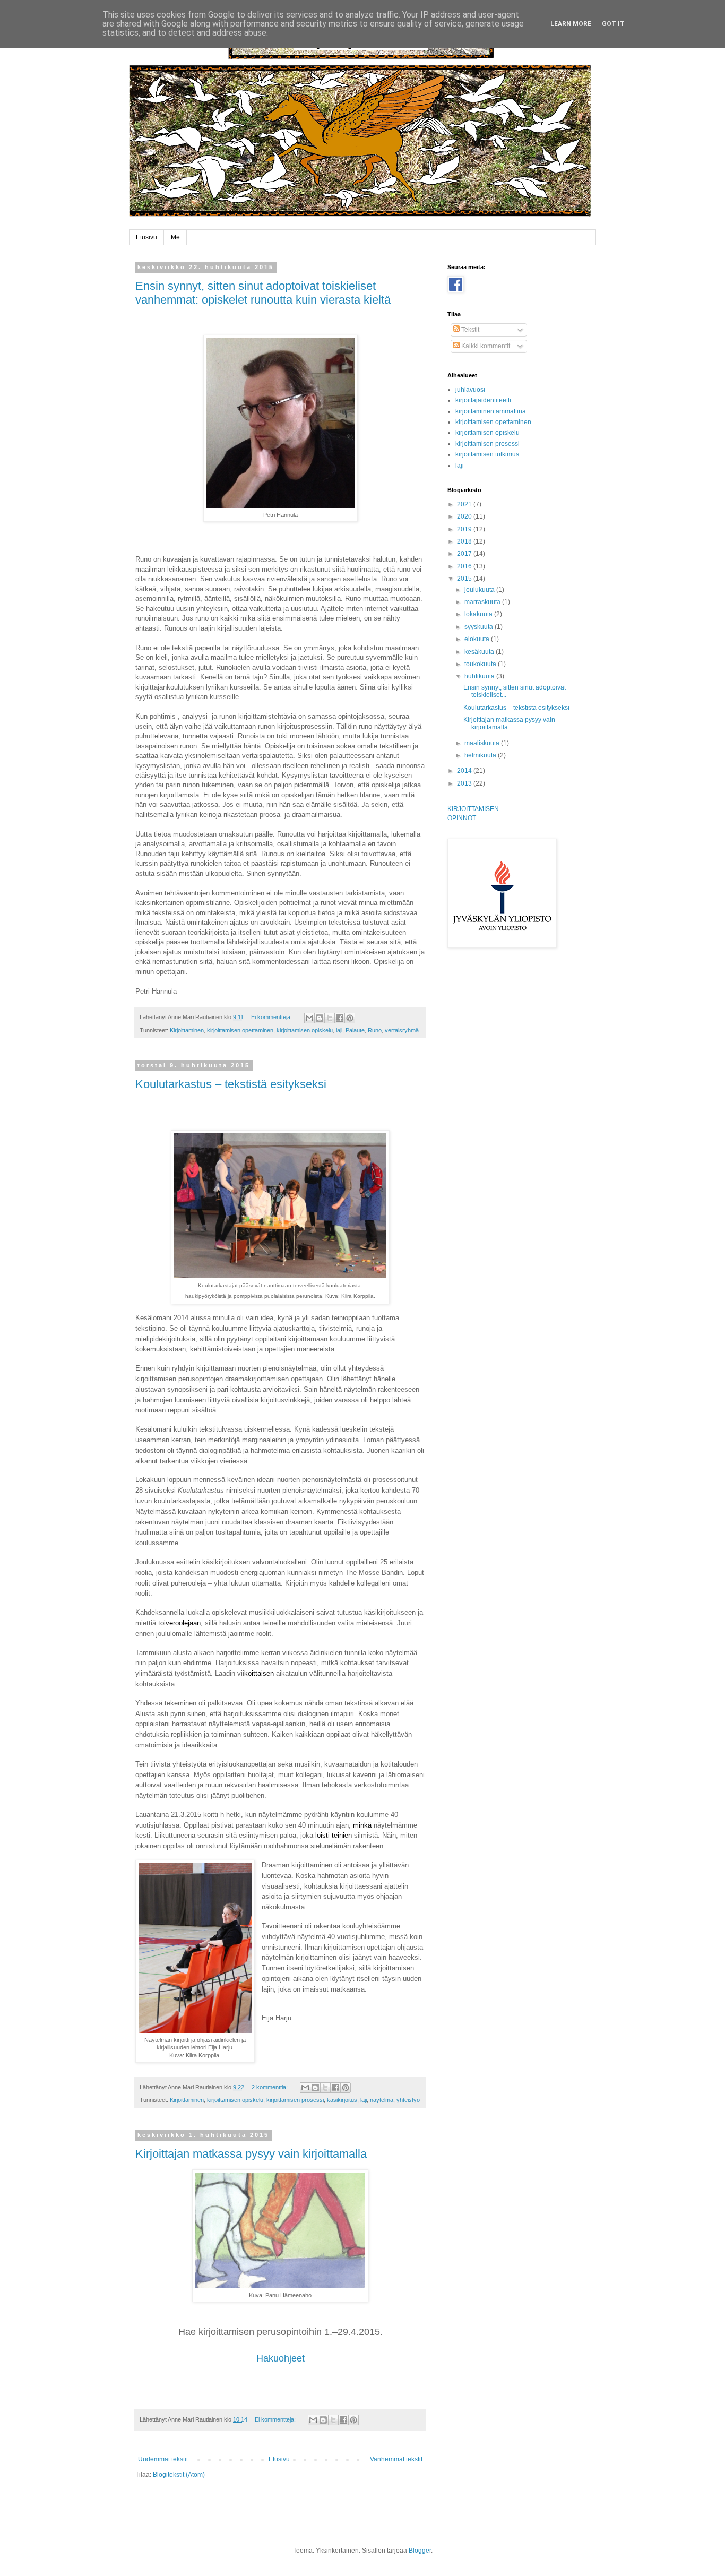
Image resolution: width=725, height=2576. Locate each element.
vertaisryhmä (402, 1030)
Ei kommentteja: (272, 1017)
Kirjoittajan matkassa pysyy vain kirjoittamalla (251, 2154)
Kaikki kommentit (485, 346)
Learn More (571, 24)
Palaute (355, 1030)
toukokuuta (481, 664)
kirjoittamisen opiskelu (305, 1030)
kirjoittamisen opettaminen (240, 1030)
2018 (465, 541)
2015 (465, 579)
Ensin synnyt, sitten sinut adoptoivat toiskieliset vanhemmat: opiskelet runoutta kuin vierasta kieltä (263, 293)
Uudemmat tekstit (163, 2459)
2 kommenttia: (270, 2087)
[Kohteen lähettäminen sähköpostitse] (309, 1018)
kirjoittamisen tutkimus (487, 454)
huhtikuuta (480, 676)
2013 (465, 783)
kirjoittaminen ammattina (491, 411)
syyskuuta (480, 627)
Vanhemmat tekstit (396, 2459)
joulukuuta (480, 590)
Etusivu (146, 237)
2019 (465, 529)
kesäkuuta (480, 652)
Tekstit (469, 330)
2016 (465, 566)
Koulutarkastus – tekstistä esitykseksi (231, 1084)
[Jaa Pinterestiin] (350, 1018)
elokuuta (478, 639)
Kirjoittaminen (187, 1030)
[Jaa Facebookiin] (340, 1018)
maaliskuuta (483, 743)
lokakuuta (479, 614)
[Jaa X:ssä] (330, 1018)
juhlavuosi (470, 390)
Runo (375, 1030)
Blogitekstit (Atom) (179, 2475)
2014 (465, 771)
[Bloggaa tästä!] (320, 1018)
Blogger (420, 2551)
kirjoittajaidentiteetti (483, 400)
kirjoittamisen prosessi (295, 2100)
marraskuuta (483, 602)
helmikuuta (481, 755)
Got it (613, 24)
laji (339, 1030)
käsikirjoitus (342, 2100)
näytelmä (382, 2100)
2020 (465, 516)
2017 (465, 554)
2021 (465, 504)
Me (175, 237)
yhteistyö (408, 2100)
